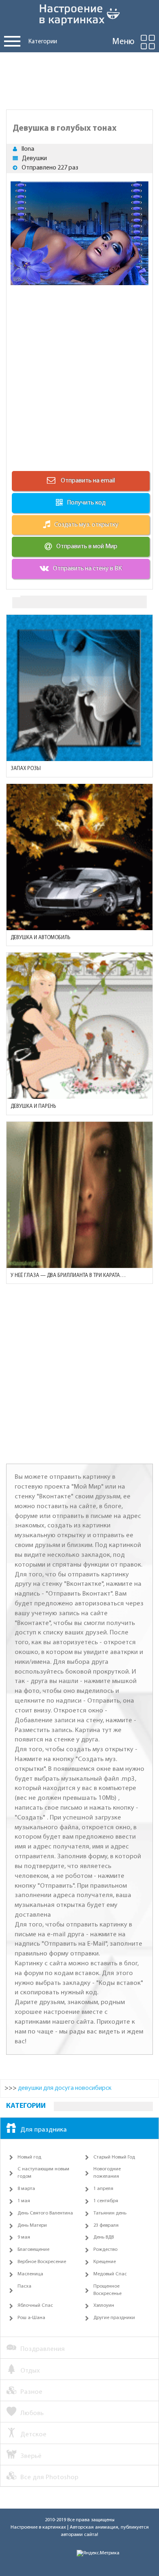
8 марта (26, 2189)
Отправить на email (87, 481)
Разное (31, 2392)
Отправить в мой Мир (87, 547)
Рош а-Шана (31, 2318)
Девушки (34, 158)
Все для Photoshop (49, 2477)
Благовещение (33, 2250)
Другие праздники (114, 2318)
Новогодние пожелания (107, 2173)
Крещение (105, 2262)
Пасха (24, 2286)
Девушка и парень (33, 1106)
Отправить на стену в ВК (87, 569)
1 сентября (106, 2201)
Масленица (30, 2274)
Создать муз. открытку (86, 525)
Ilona (28, 149)
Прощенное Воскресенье (107, 2290)
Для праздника (44, 2130)
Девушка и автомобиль (40, 938)
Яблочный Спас (35, 2306)
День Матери (32, 2226)
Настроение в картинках (38, 2527)
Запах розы (26, 769)
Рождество (105, 2250)
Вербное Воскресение (42, 2262)
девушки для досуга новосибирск (65, 2088)
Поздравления (43, 2349)
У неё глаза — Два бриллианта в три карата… (68, 1276)
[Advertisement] (79, 79)
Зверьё (31, 2456)
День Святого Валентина (45, 2213)
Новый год (29, 2157)
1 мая (24, 2201)
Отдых (30, 2371)
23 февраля (106, 2226)
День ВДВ (104, 2237)
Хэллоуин (104, 2306)
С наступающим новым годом (43, 2173)
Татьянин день (110, 2213)
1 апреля (103, 2189)
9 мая (24, 2237)
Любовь (32, 2413)
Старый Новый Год (114, 2157)
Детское (33, 2434)
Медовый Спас (110, 2274)
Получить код (86, 503)
